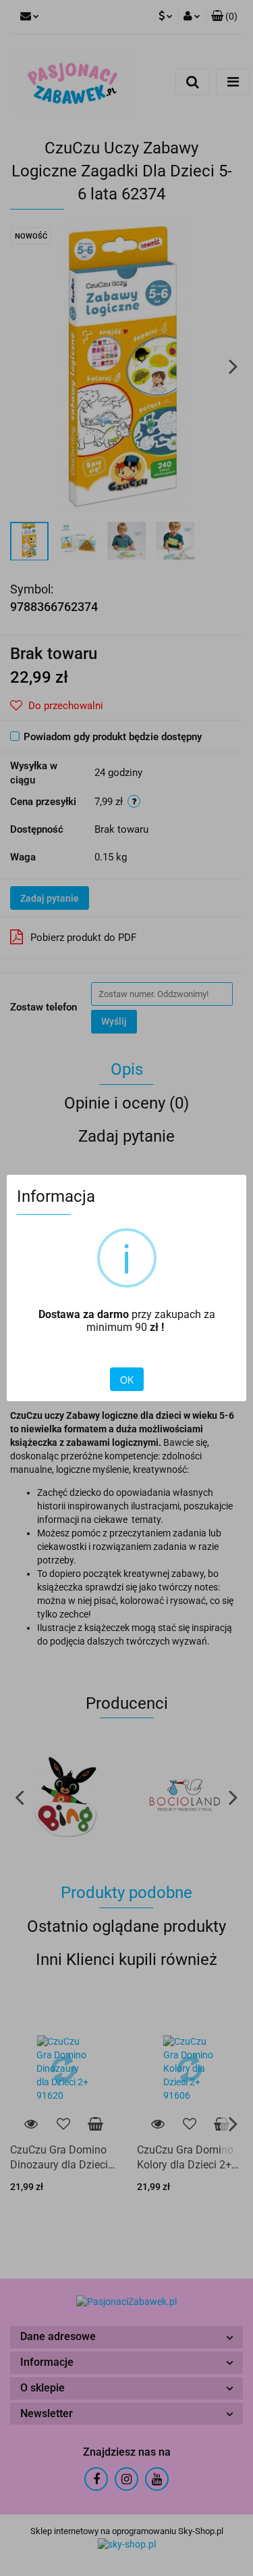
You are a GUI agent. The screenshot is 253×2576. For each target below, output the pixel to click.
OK (127, 1380)
